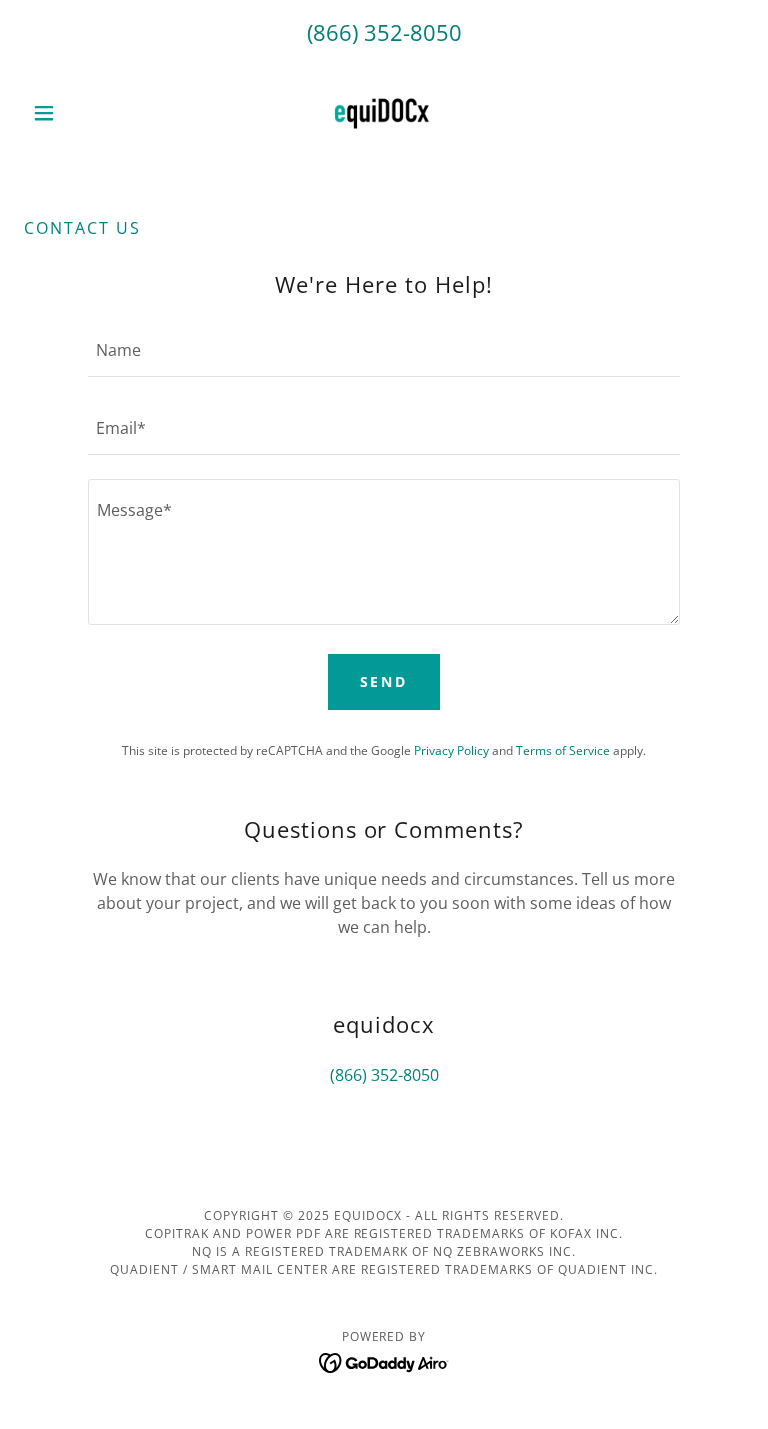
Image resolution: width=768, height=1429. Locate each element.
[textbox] (384, 350)
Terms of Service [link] (563, 750)
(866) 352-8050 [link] (384, 32)
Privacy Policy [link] (451, 750)
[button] (78, 113)
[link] (384, 113)
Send (384, 681)
